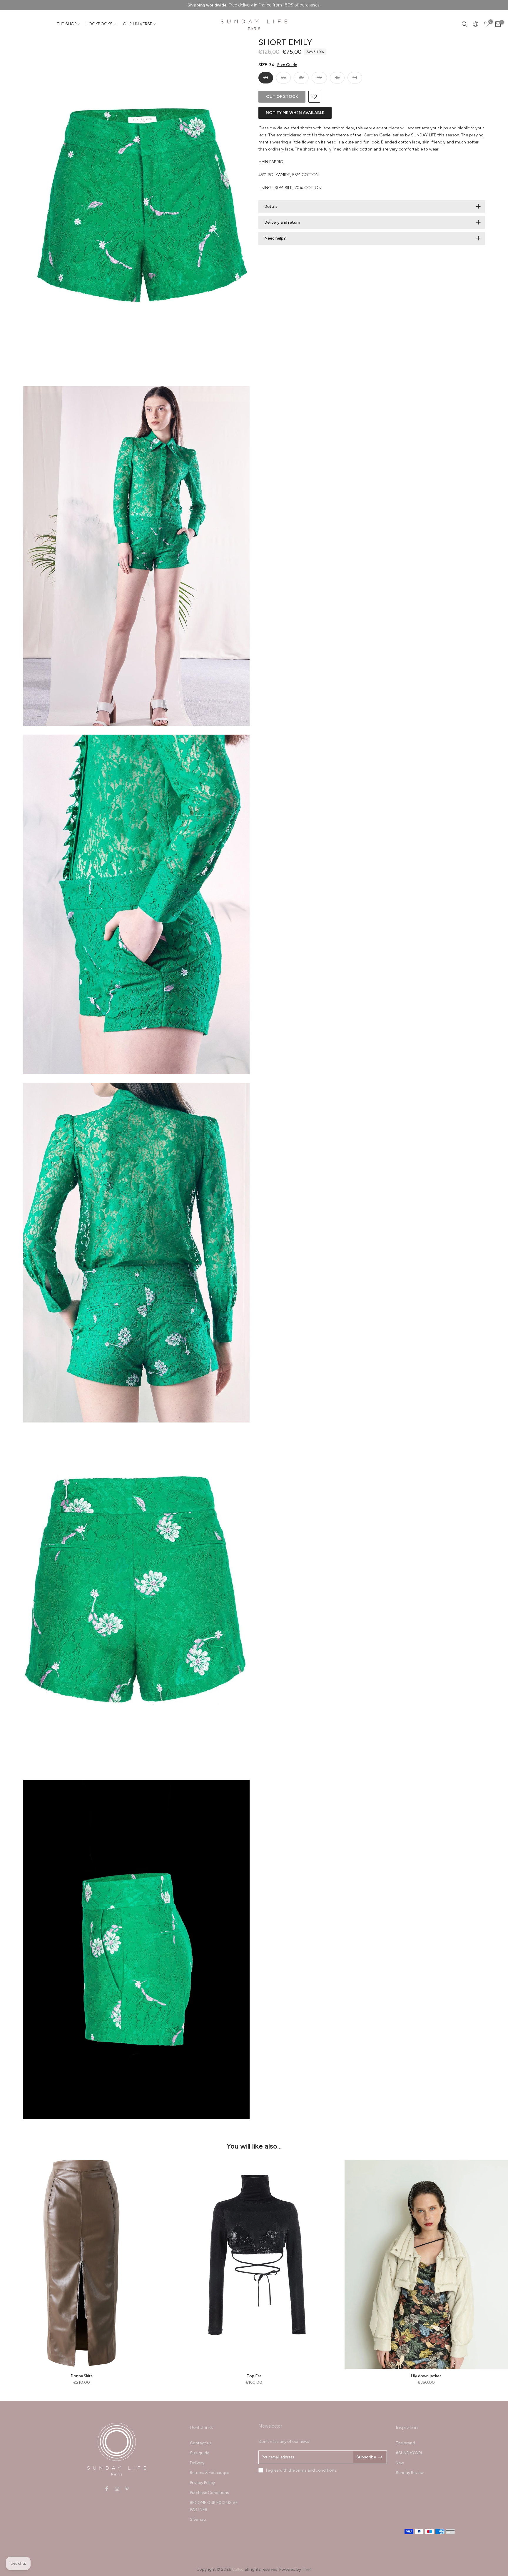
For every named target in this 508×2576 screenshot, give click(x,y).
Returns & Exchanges (210, 2473)
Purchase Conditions (209, 2493)
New (400, 2463)
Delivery (197, 2463)
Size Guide (287, 65)
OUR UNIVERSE (138, 24)
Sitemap (198, 2519)
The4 (307, 2569)
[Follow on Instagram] (117, 2489)
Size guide (199, 2453)
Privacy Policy (202, 2483)
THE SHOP (67, 24)
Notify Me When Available (295, 113)
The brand (405, 2443)
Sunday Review (410, 2473)
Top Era (254, 2376)
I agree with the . (302, 2470)
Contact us (201, 2443)
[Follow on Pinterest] (127, 2489)
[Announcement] (254, 5)
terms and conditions (316, 2470)
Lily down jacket (426, 2376)
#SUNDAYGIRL (409, 2453)
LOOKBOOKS (100, 24)
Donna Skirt (82, 2376)
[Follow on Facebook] (107, 2489)
